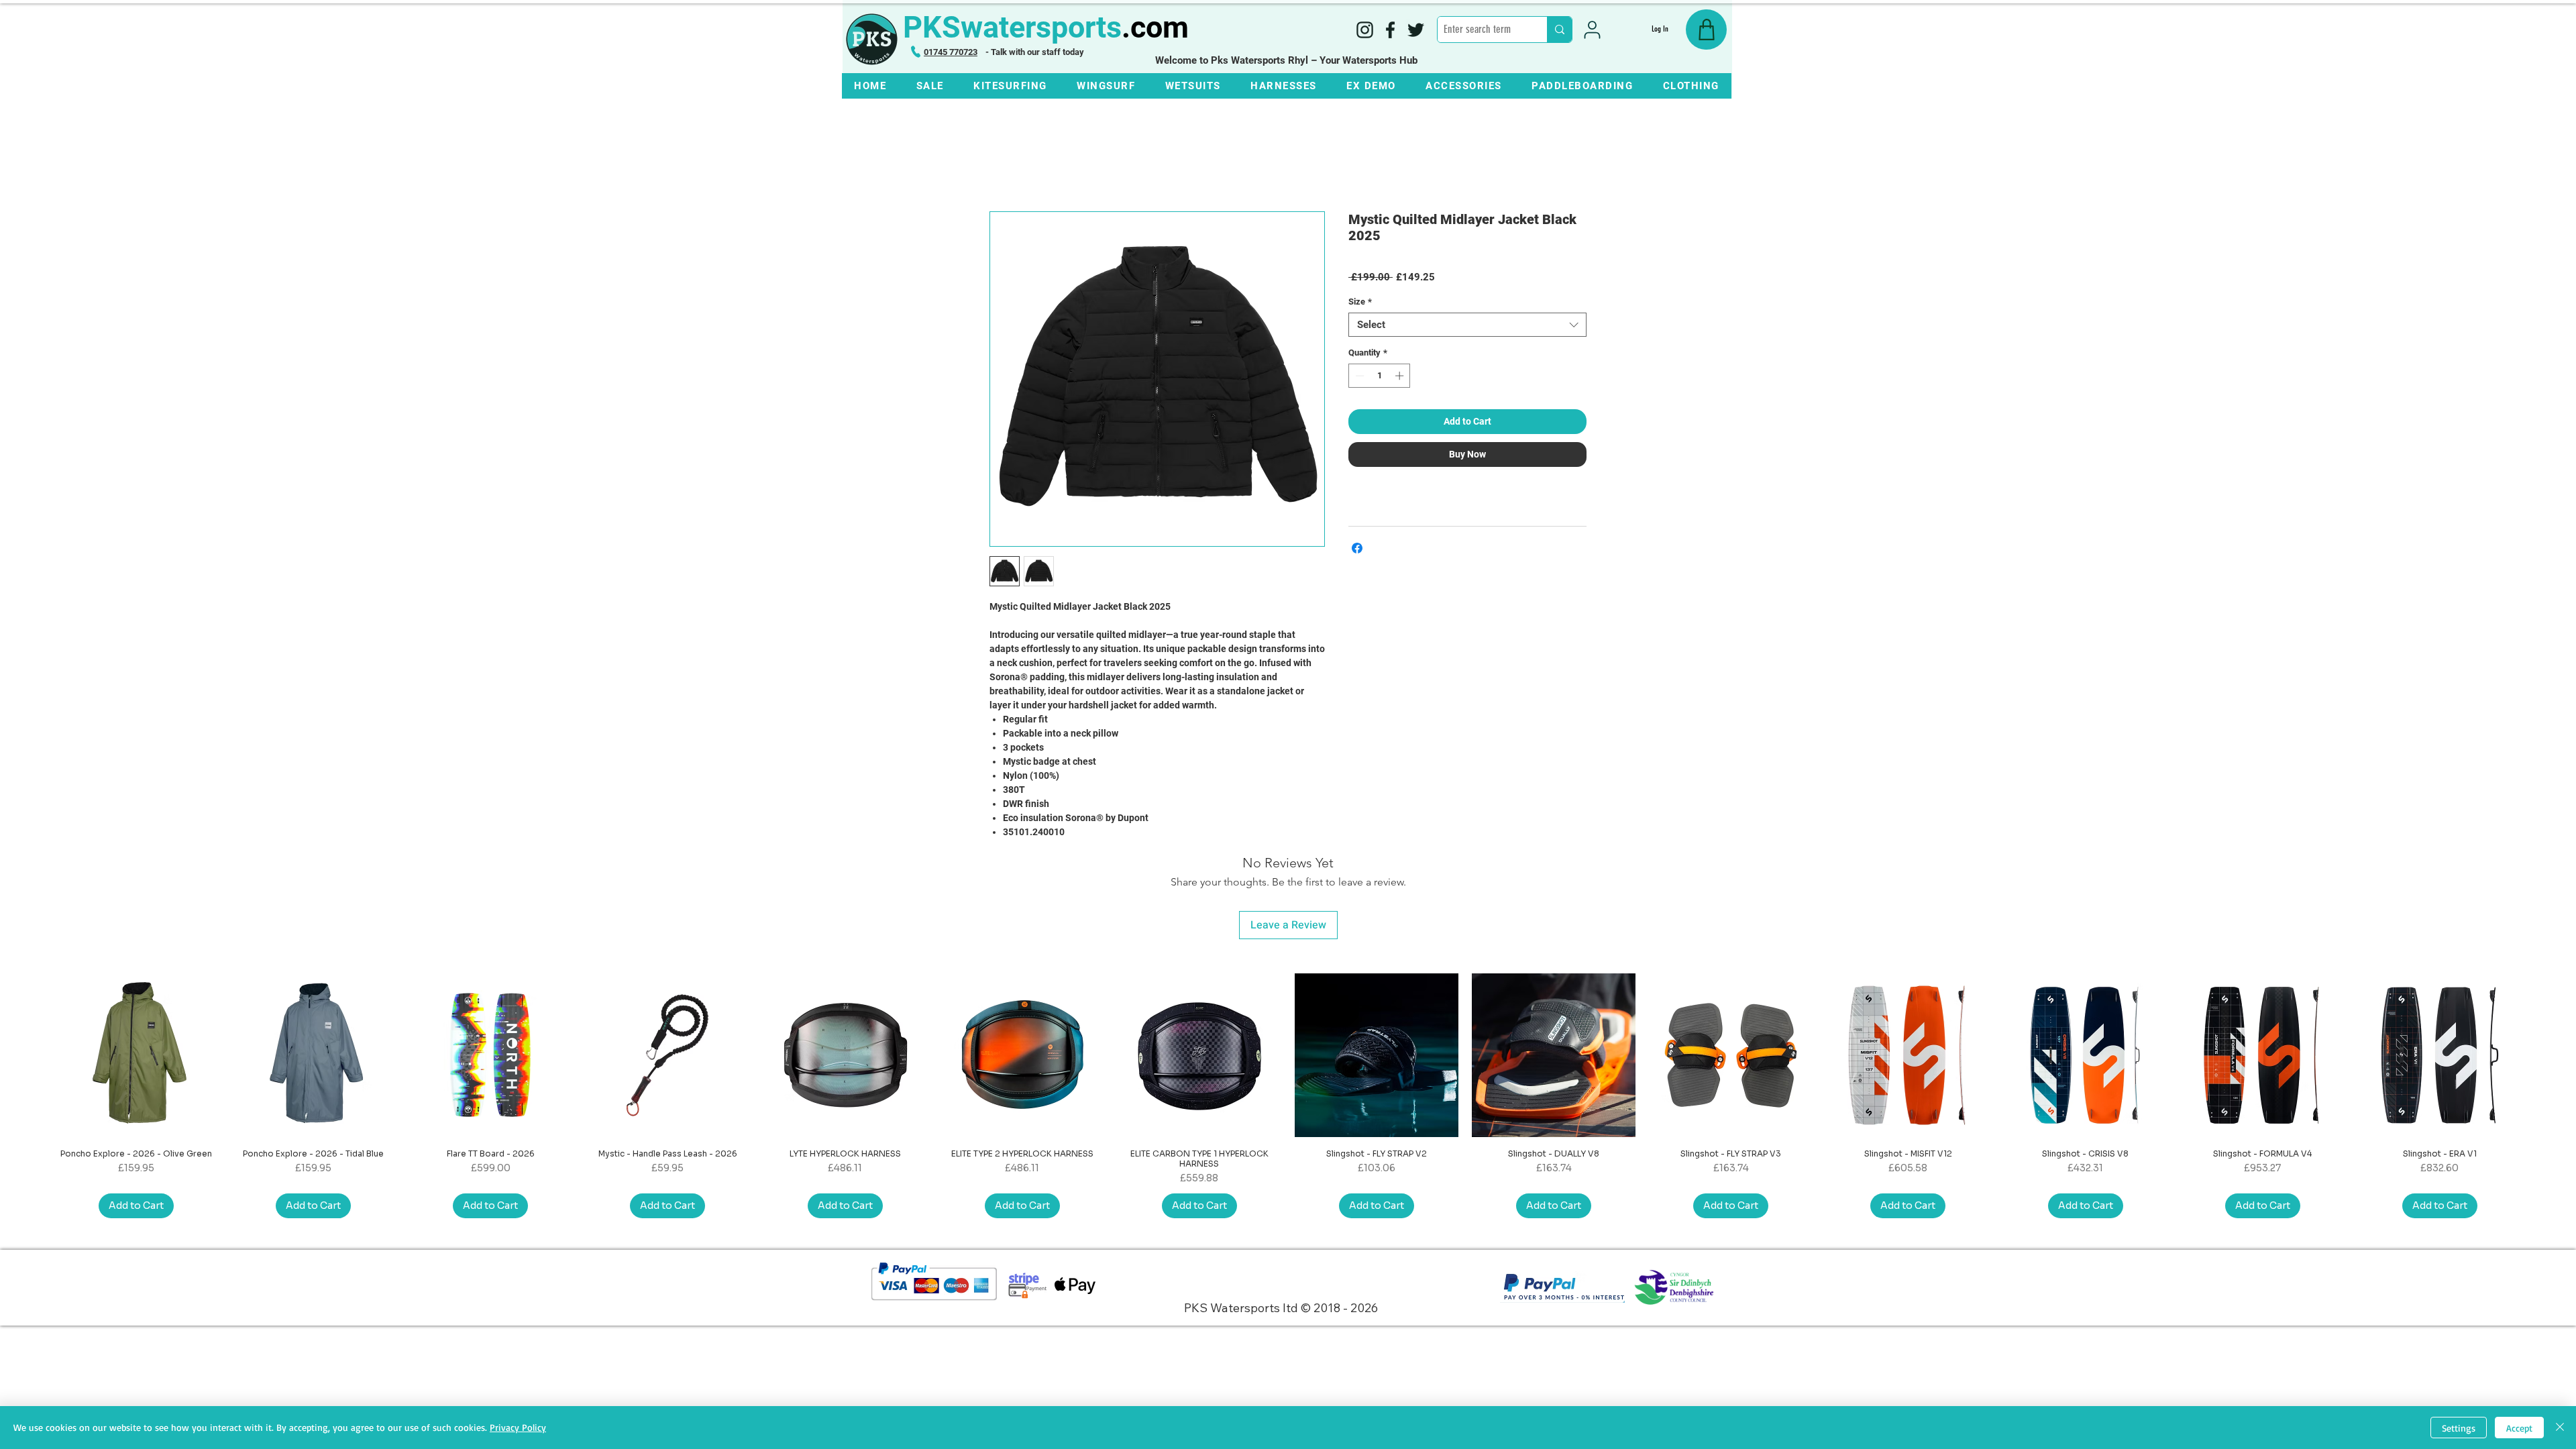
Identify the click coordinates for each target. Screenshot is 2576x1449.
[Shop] (1706, 30)
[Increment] (1401, 376)
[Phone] (916, 52)
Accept (2519, 1428)
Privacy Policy (518, 1427)
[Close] (2560, 1428)
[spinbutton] (1380, 376)
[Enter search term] (1559, 30)
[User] (1592, 30)
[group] (1288, 1095)
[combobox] (1467, 325)
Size (1360, 302)
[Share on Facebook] (1357, 548)
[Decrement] (1358, 376)
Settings (2459, 1428)
